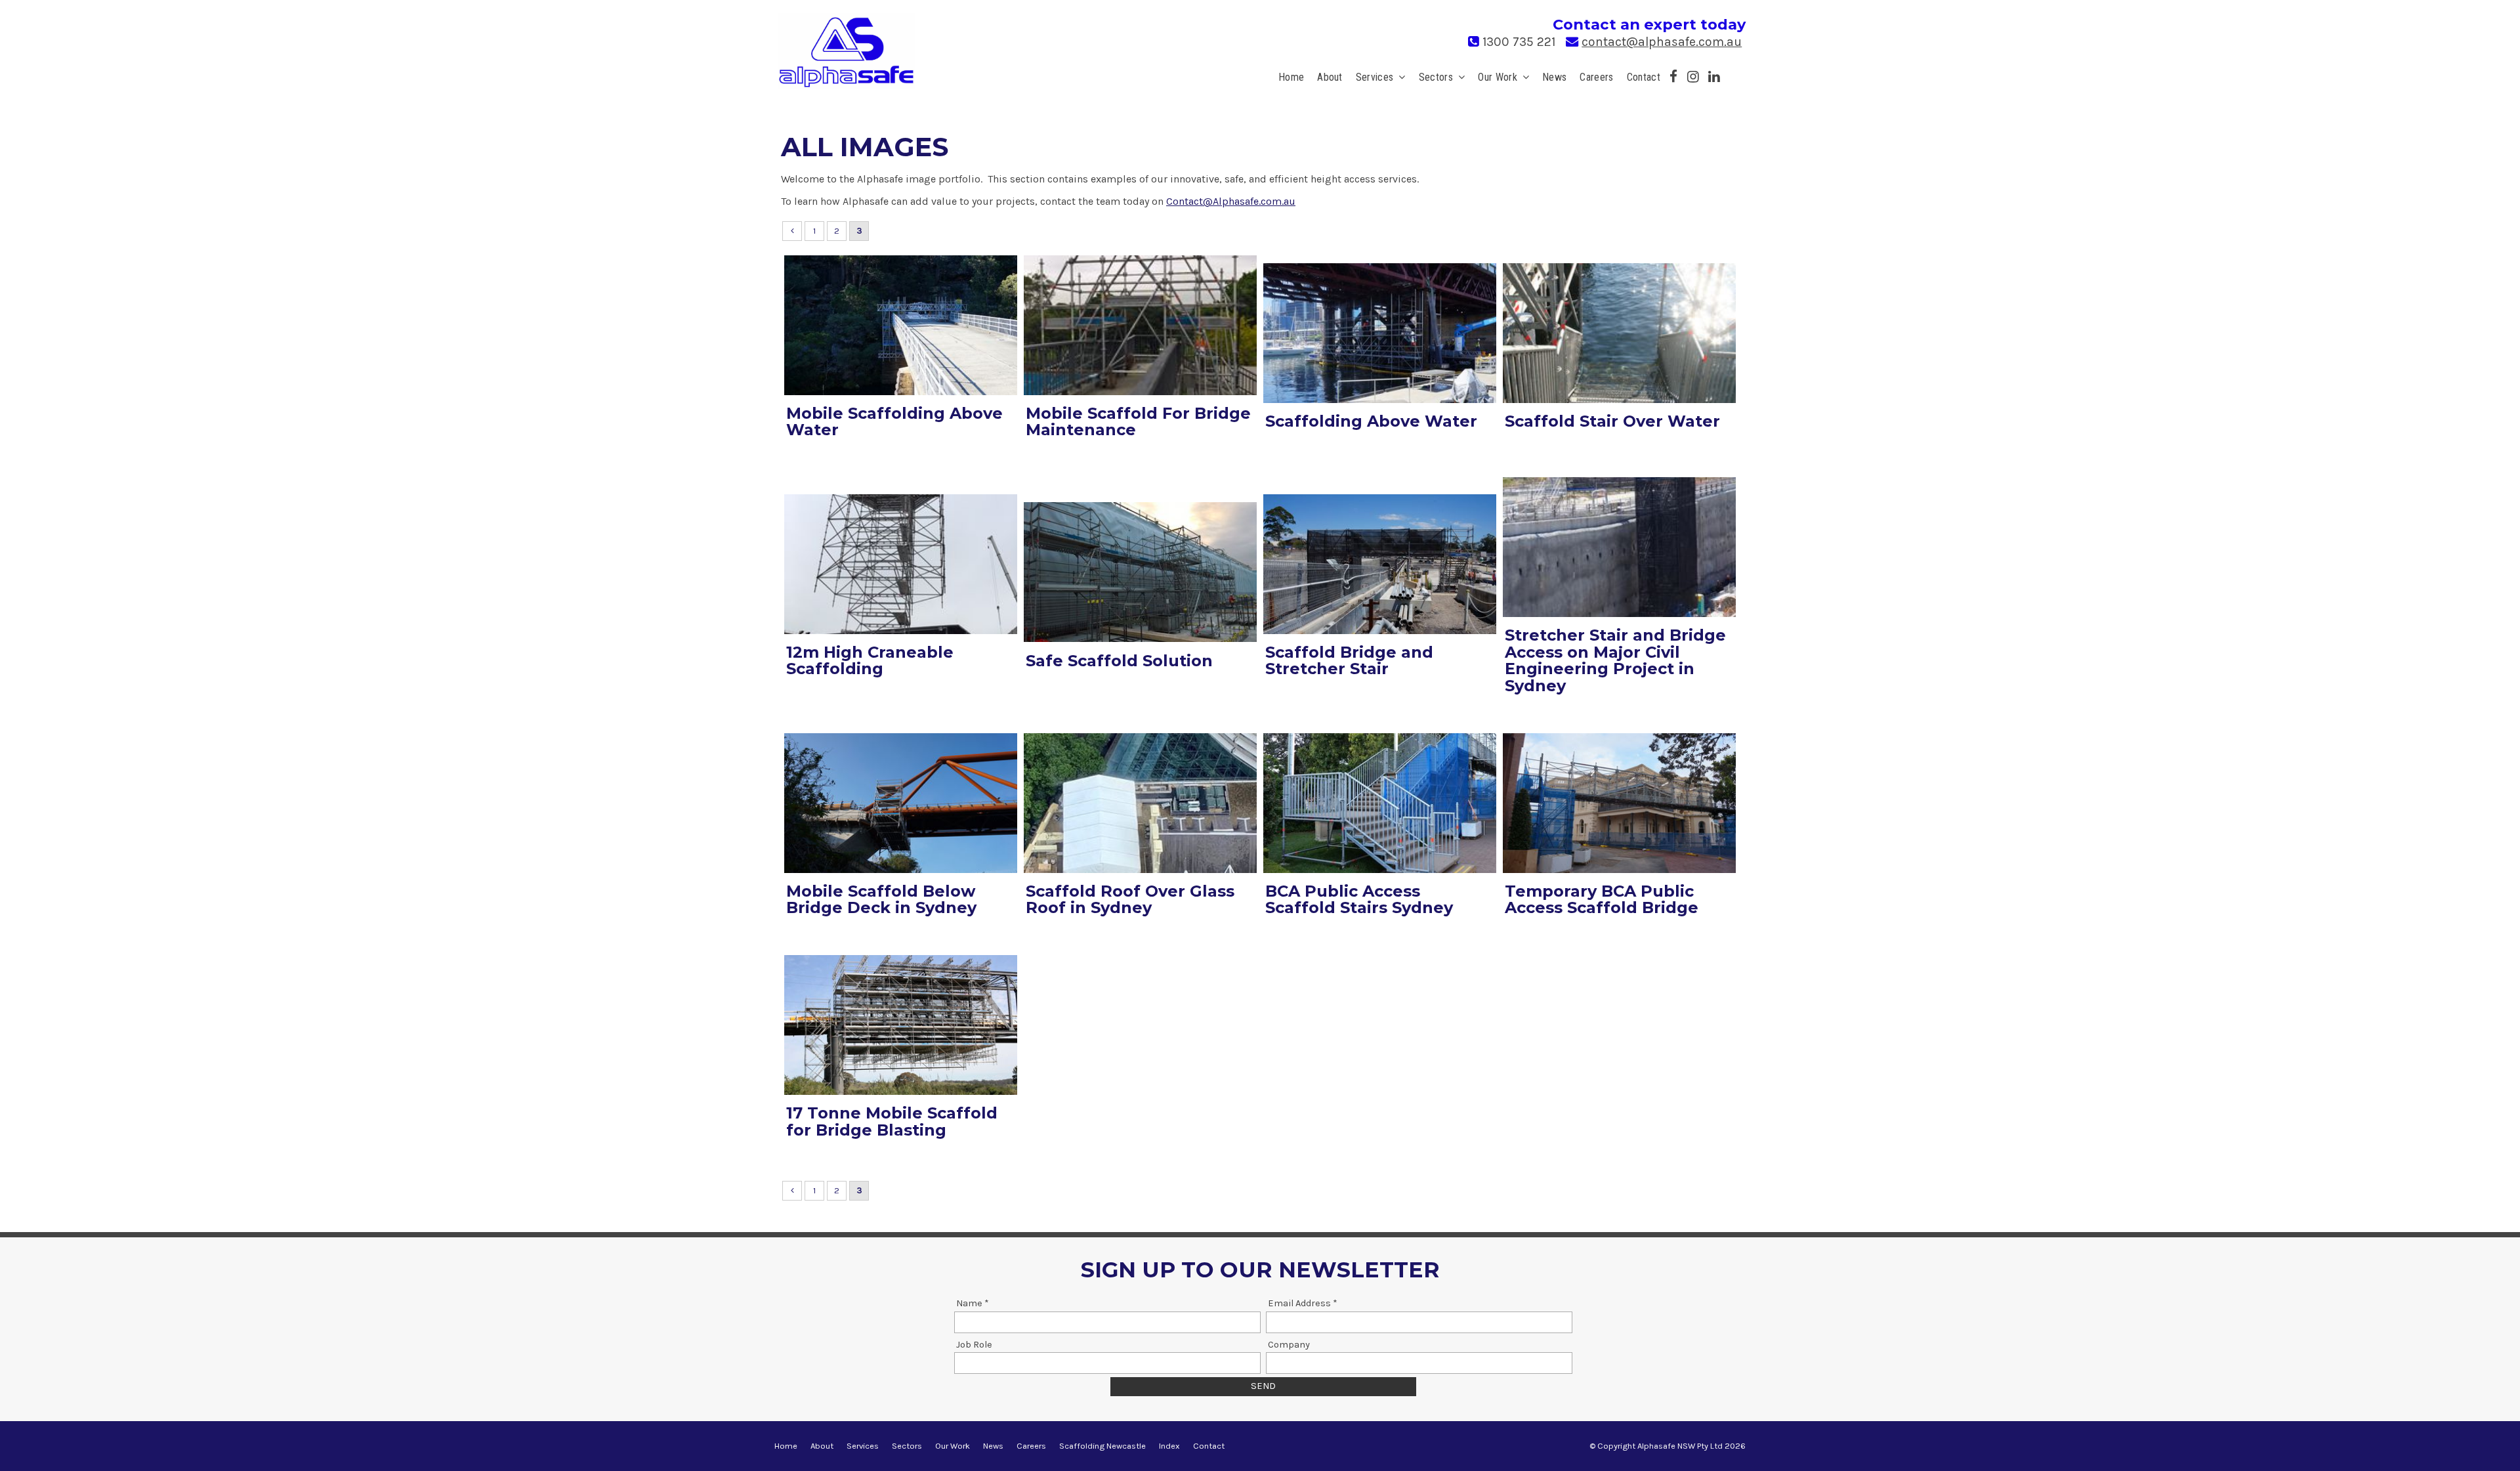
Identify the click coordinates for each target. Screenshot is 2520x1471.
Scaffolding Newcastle (1102, 1446)
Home (1291, 77)
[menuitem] (786, 1446)
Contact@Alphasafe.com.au (1231, 201)
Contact (1644, 77)
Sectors (1436, 77)
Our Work (1498, 77)
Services (1375, 77)
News (1554, 77)
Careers (1596, 77)
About (1330, 77)
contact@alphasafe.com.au (1662, 42)
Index (1169, 1446)
